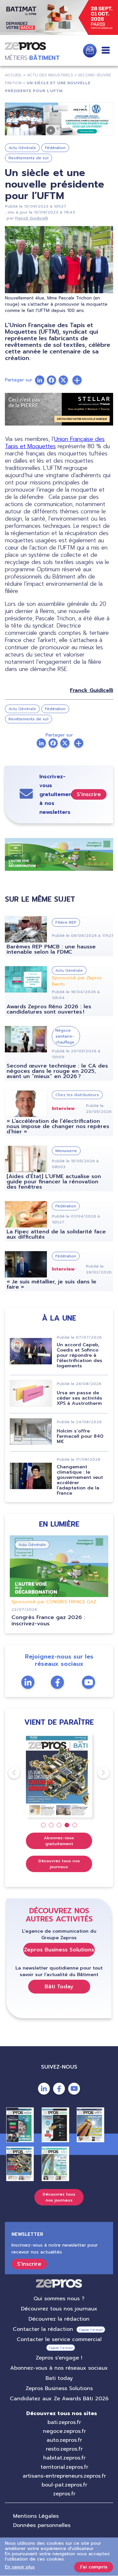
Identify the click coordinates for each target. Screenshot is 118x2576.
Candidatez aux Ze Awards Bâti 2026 (59, 2399)
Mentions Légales (36, 2516)
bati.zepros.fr (64, 2422)
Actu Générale (22, 148)
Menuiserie (66, 1151)
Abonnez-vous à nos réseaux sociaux (59, 2368)
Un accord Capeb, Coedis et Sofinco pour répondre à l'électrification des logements (79, 1355)
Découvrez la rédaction (59, 2319)
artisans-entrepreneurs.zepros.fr (64, 2476)
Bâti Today (59, 1987)
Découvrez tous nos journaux (59, 1864)
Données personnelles (42, 2525)
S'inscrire (89, 794)
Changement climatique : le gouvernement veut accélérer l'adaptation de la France (80, 1480)
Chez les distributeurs (77, 1095)
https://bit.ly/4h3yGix (59, 18)
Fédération (55, 148)
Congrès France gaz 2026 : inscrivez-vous (48, 1621)
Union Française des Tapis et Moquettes (55, 443)
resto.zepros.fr (64, 2449)
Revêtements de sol (29, 158)
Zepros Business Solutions (59, 1950)
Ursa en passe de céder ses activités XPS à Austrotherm (79, 1398)
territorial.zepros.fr (64, 2467)
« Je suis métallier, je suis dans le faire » (51, 1284)
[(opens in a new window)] (59, 119)
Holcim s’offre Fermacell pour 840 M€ (80, 1436)
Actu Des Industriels (50, 75)
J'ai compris (94, 2567)
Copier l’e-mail (91, 2330)
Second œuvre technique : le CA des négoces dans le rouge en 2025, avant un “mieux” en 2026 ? (57, 1071)
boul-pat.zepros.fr (64, 2485)
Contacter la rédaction (43, 2329)
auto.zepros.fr (64, 2440)
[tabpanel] (59, 1776)
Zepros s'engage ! (59, 2358)
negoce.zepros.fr (64, 2431)
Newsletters (90, 51)
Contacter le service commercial (59, 2339)
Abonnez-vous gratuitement (59, 1841)
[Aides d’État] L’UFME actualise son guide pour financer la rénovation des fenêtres (54, 1182)
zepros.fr (64, 2494)
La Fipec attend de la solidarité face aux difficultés (56, 1234)
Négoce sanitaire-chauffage (65, 1036)
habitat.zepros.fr (64, 2458)
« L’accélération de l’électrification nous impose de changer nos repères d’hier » (58, 1126)
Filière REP (66, 922)
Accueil (13, 75)
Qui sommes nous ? (59, 2299)
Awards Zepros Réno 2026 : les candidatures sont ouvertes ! (49, 1009)
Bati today (59, 2378)
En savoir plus (20, 2567)
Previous (8, 1773)
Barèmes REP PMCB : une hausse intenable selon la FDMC (51, 949)
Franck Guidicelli (31, 218)
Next (98, 1773)
